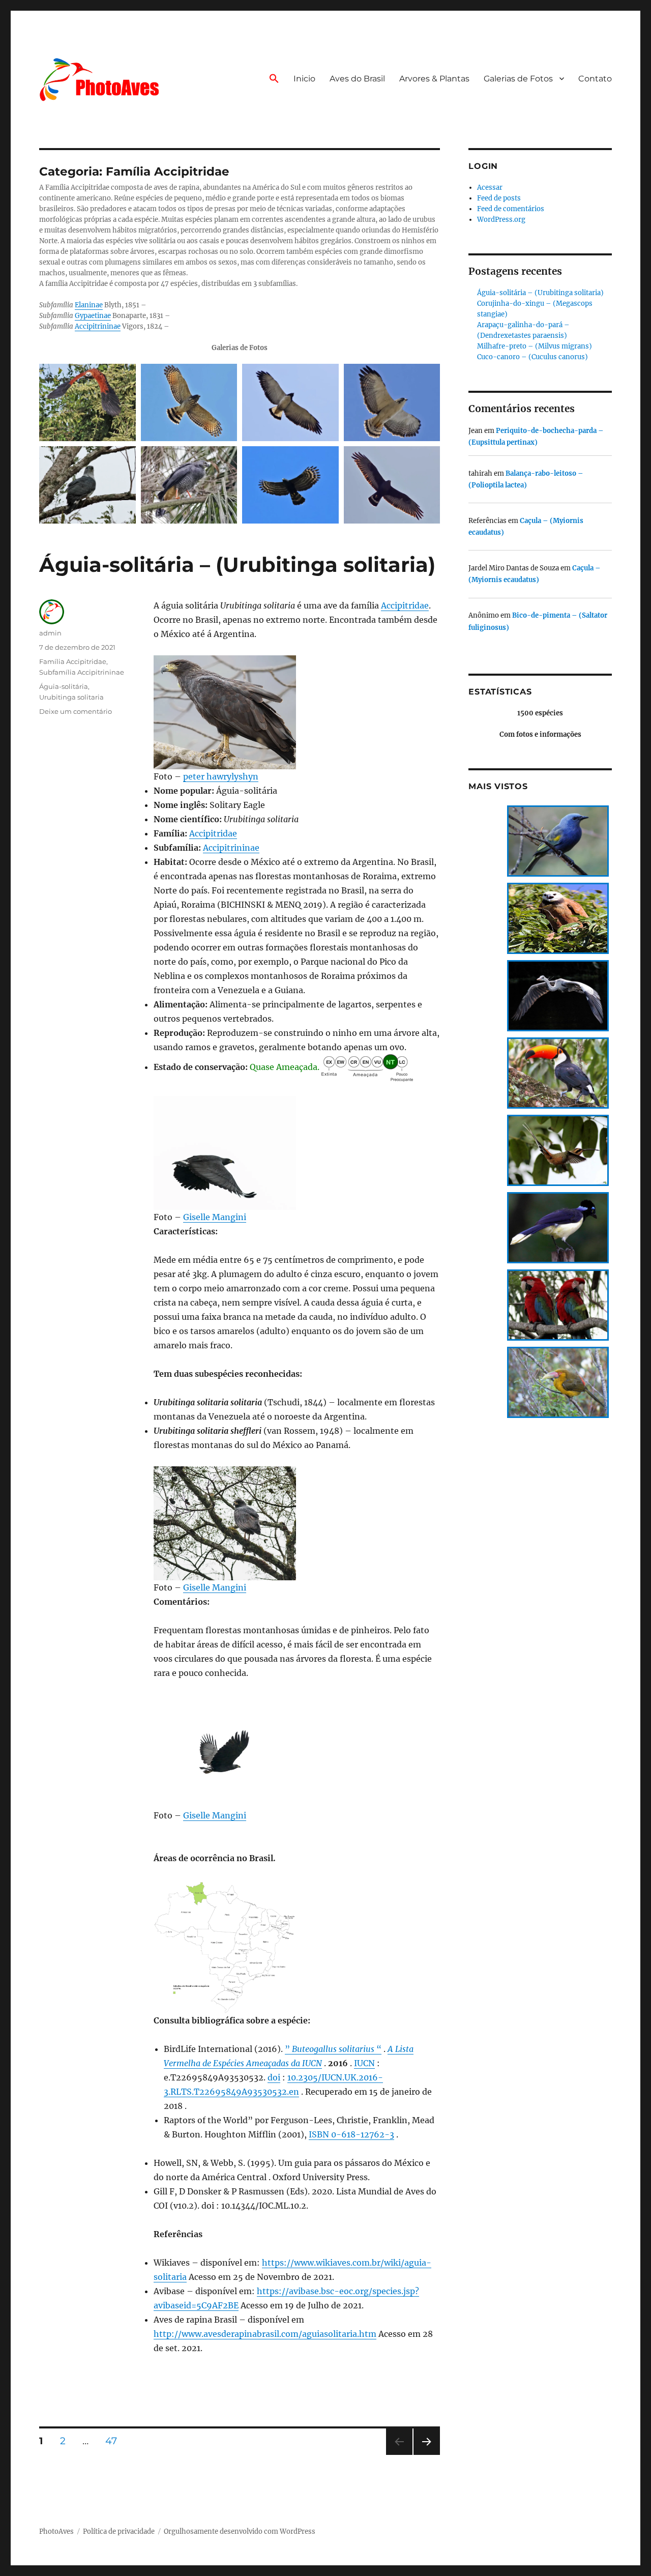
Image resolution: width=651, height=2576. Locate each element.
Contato (595, 79)
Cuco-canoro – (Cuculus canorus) (532, 357)
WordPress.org (501, 220)
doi (274, 2077)
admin (50, 633)
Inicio (304, 79)
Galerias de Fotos (518, 79)
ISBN (320, 2134)
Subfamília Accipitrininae (82, 672)
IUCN (364, 2063)
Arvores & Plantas (434, 79)
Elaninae (89, 305)
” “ (333, 2049)
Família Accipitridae (73, 661)
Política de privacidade (119, 2531)
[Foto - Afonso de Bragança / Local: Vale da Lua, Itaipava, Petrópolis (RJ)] (290, 485)
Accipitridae (405, 605)
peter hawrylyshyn (221, 776)
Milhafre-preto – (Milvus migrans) (535, 346)
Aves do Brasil (357, 79)
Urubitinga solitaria (71, 697)
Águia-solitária (64, 686)
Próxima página (426, 2455)
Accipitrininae (98, 326)
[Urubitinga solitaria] (297, 712)
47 (115, 2441)
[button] (274, 79)
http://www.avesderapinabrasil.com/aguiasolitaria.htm (265, 2334)
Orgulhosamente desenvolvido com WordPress (240, 2531)
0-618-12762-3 (363, 2134)
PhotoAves (56, 2531)
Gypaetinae (93, 316)
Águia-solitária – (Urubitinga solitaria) (237, 565)
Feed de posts (499, 198)
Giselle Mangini (215, 1217)
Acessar (490, 187)
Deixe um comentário (76, 711)
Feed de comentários (511, 209)
